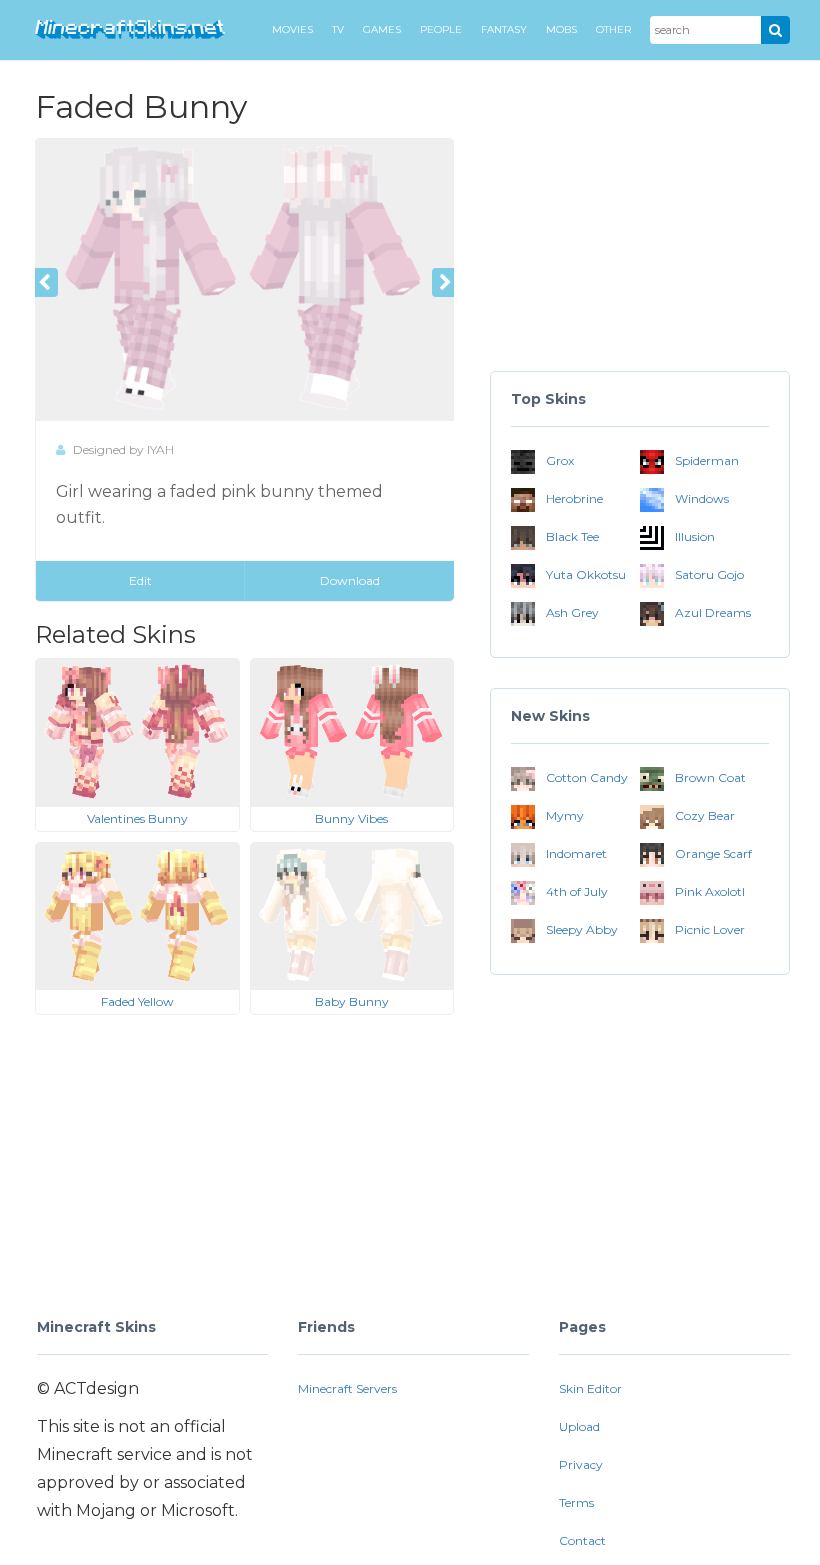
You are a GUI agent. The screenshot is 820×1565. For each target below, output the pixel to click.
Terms (576, 1502)
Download (350, 580)
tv (338, 29)
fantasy (504, 29)
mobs (561, 29)
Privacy (581, 1464)
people (441, 29)
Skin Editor (590, 1388)
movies (292, 29)
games (382, 29)
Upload (579, 1426)
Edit (140, 580)
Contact (582, 1540)
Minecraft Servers (347, 1388)
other (613, 29)
